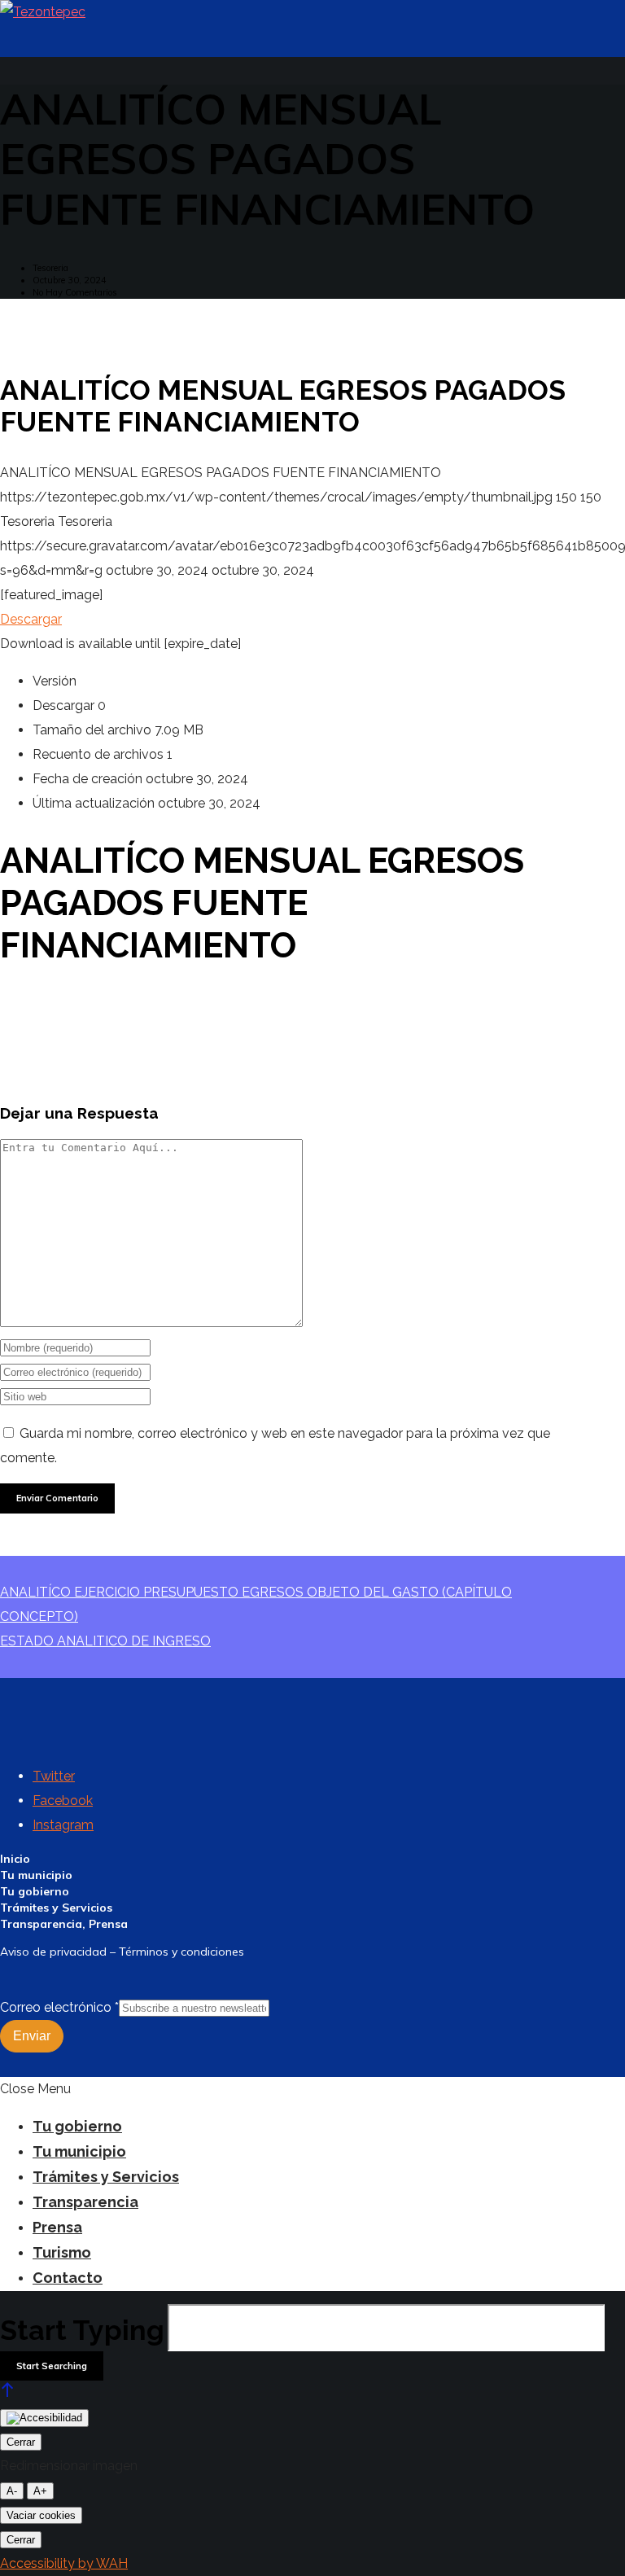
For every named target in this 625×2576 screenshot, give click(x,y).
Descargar (31, 619)
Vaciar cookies (41, 2515)
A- (12, 2491)
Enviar (32, 2036)
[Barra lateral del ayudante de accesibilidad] (44, 2418)
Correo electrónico (59, 2007)
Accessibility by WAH (64, 2563)
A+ (40, 2491)
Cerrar (21, 2442)
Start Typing (82, 2330)
